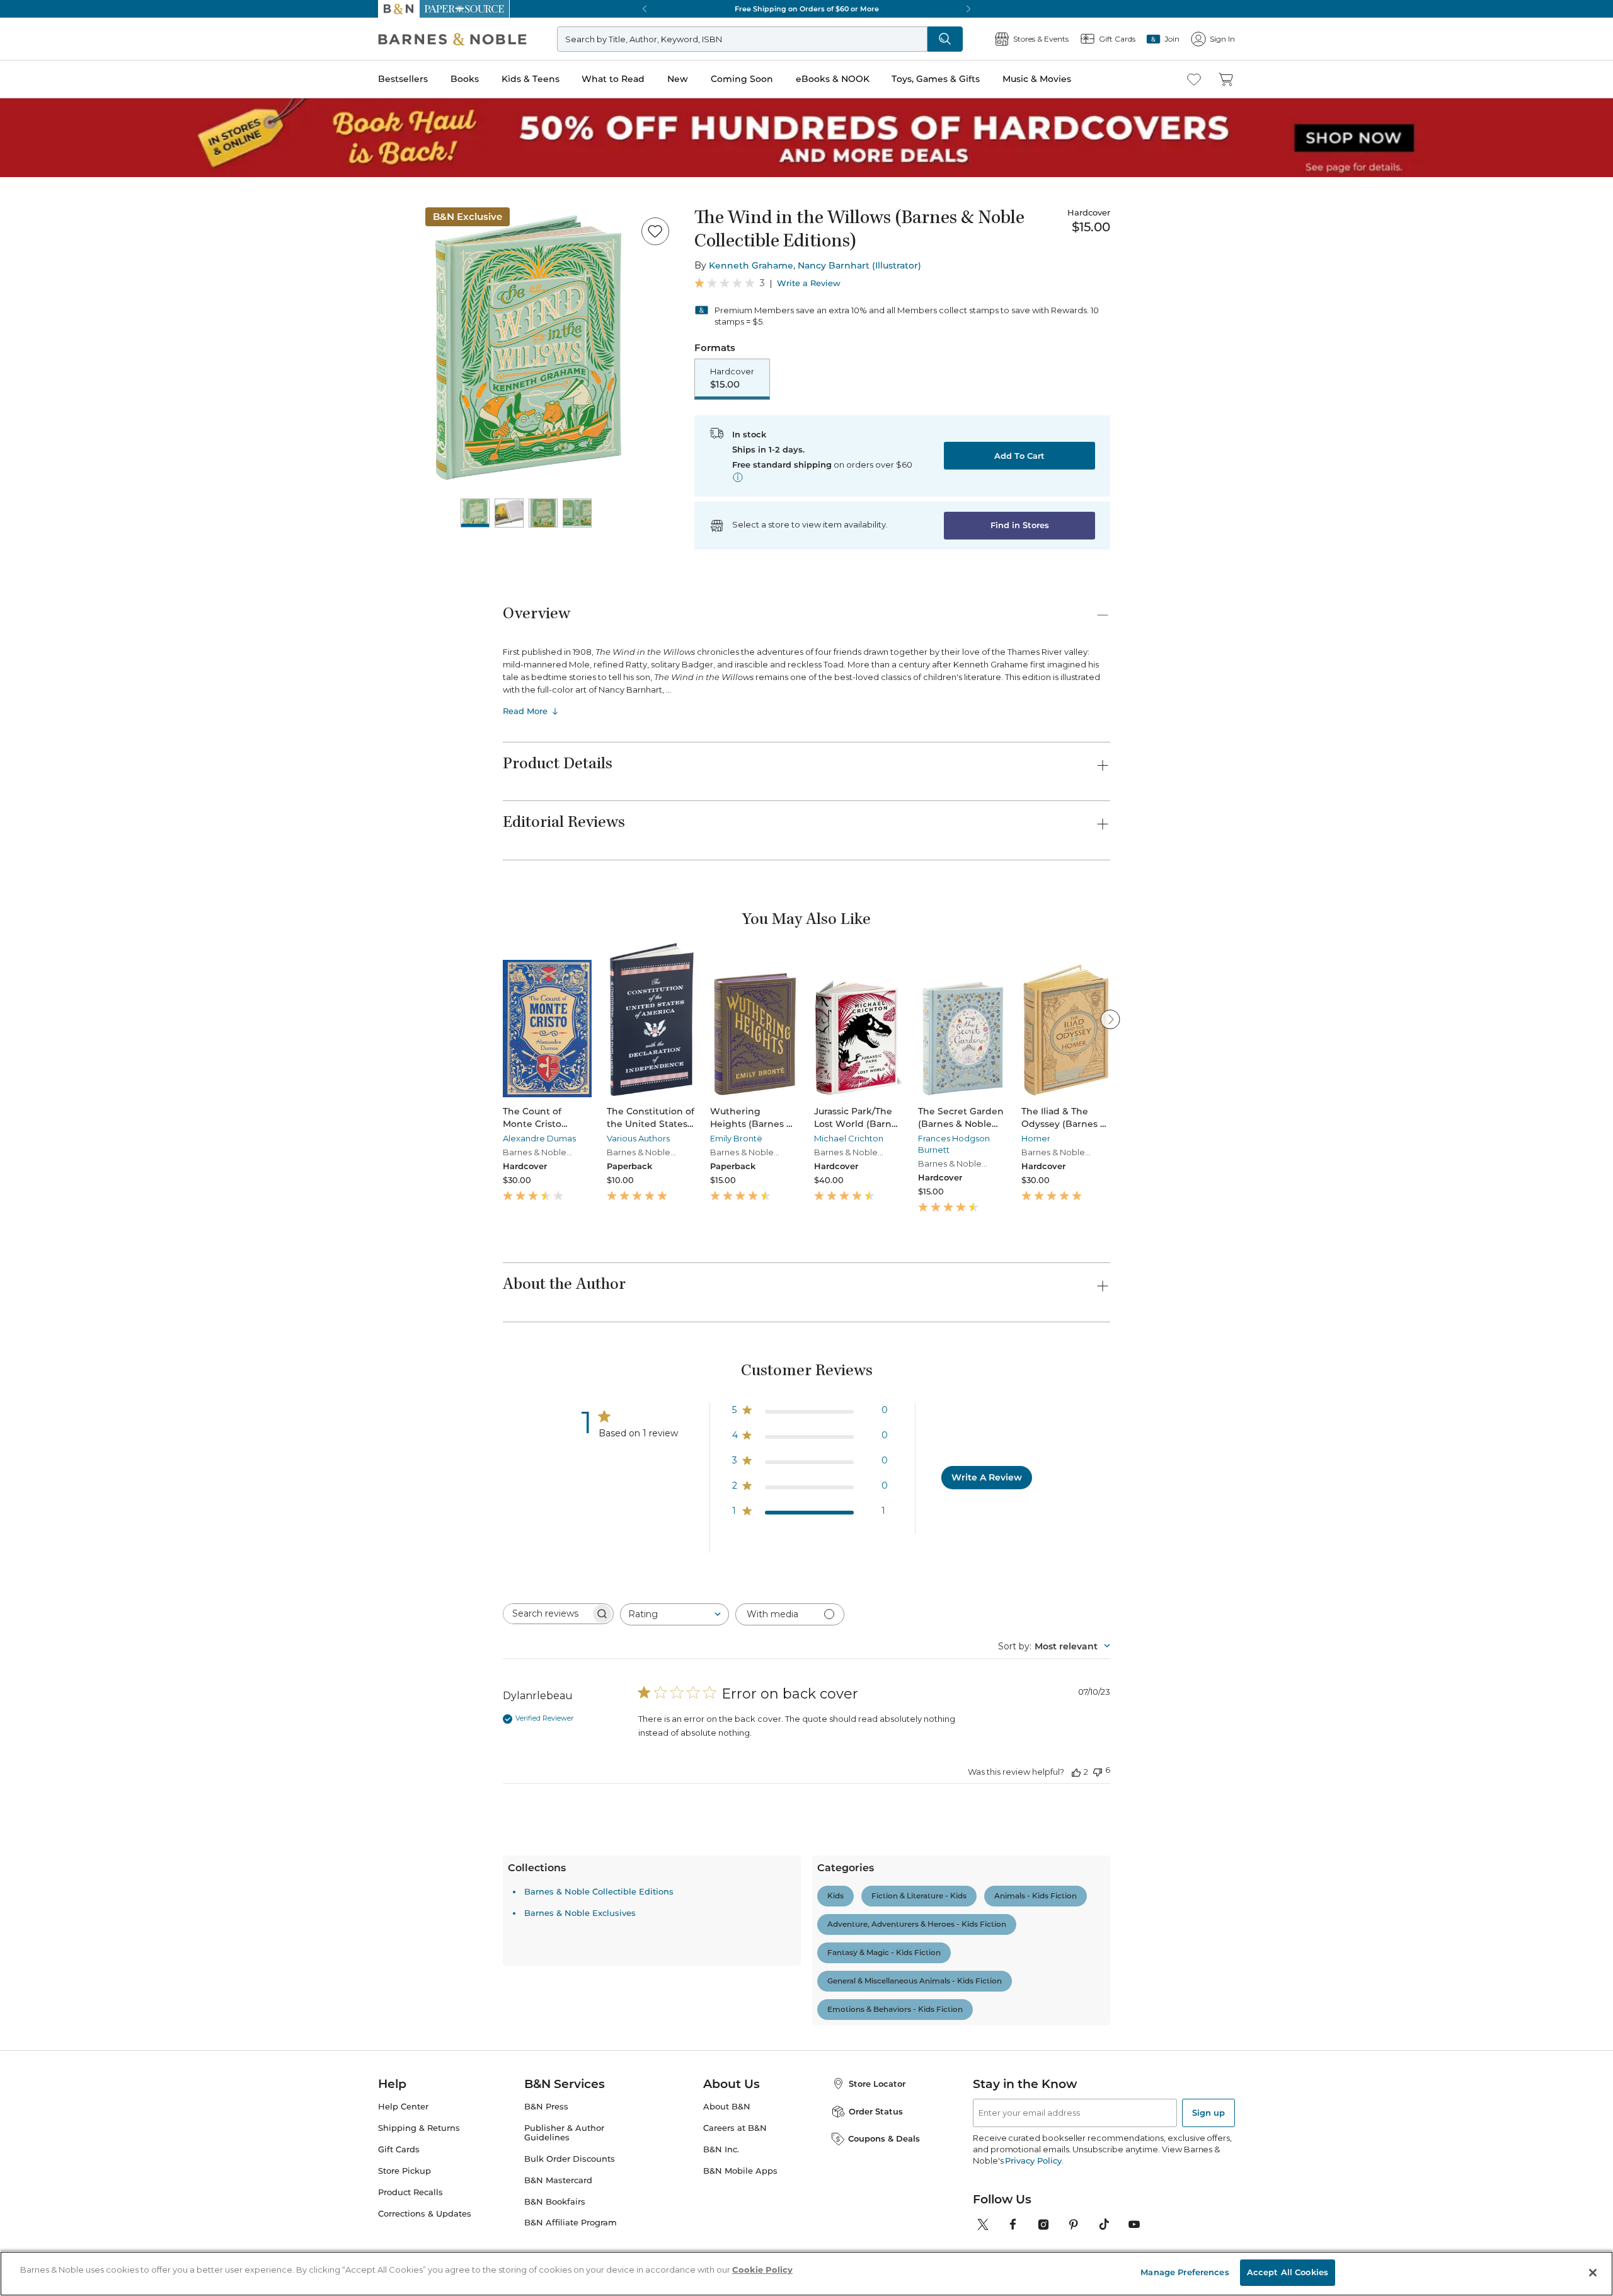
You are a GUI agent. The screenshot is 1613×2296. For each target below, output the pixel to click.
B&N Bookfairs (555, 2202)
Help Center (403, 2107)
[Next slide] (1110, 1019)
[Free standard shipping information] (738, 477)
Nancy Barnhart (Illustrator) (859, 265)
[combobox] (674, 1614)
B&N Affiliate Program (571, 2223)
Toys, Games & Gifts (936, 79)
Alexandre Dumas (539, 1138)
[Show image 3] (543, 513)
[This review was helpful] (1076, 1772)
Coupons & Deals (884, 2138)
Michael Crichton (849, 1138)
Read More (525, 711)
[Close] (1593, 2273)
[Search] (945, 39)
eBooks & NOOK (833, 79)
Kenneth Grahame (751, 265)
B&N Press (546, 2107)
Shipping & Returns (419, 2128)
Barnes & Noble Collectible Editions (599, 1891)
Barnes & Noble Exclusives (580, 1913)
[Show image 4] (577, 513)
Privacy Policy (1033, 2160)
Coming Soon (742, 79)
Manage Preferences (1185, 2272)
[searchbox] (547, 1614)
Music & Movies (1037, 79)
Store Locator (877, 2084)
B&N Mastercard (558, 2180)
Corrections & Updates (425, 2214)
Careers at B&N (735, 2128)
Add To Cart (1019, 456)
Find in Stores (1020, 525)
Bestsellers (403, 79)
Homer (1036, 1138)
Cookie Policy (762, 2270)
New (678, 79)
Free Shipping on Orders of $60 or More (807, 9)
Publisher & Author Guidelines (564, 2133)
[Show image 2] (509, 513)
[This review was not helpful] (1098, 1771)
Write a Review (809, 283)
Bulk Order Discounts (570, 2159)
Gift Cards (399, 2149)
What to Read (613, 79)
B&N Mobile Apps (740, 2171)
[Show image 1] (475, 513)
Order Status (876, 2111)
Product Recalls (410, 2192)
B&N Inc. (721, 2149)
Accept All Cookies (1288, 2272)
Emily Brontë (736, 1138)
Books (465, 79)
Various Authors (638, 1138)
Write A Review (987, 1477)
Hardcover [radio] (732, 378)
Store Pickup (405, 2171)
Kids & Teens (531, 79)
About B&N (727, 2107)
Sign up (1208, 2113)
